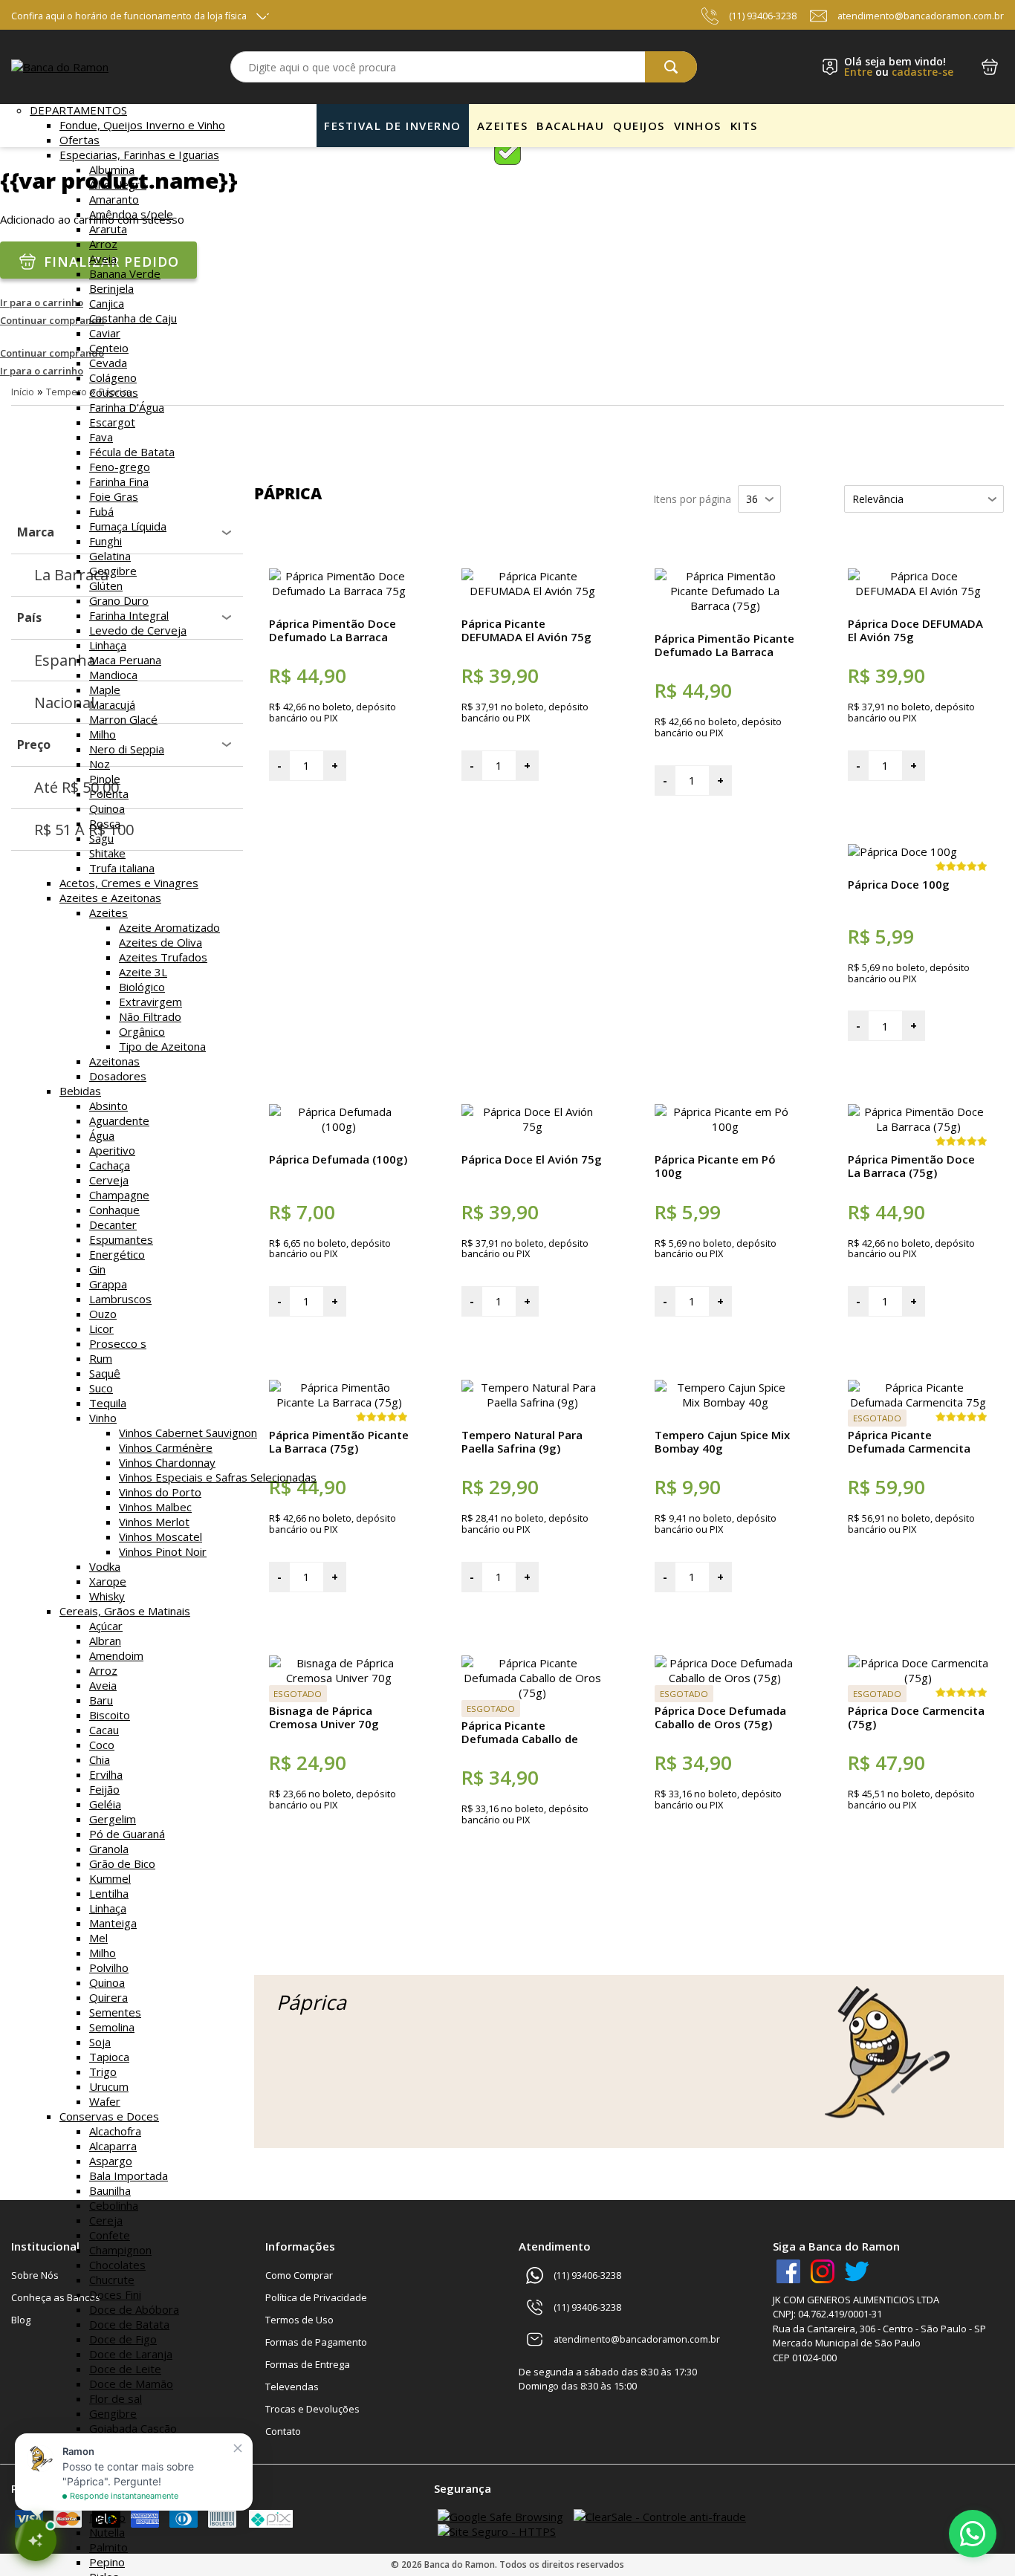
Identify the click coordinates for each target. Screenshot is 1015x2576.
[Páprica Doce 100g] (902, 851)
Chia (100, 1759)
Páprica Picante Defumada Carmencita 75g (909, 1448)
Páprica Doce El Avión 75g (532, 1159)
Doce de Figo (123, 2339)
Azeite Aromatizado (169, 927)
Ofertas (80, 140)
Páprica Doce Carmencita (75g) (916, 1717)
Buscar (671, 67)
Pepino (107, 2562)
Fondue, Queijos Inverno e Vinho (142, 125)
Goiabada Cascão (133, 2428)
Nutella (107, 2532)
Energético (117, 1254)
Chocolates (117, 2265)
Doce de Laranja (131, 2354)
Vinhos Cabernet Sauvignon (188, 1433)
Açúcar (106, 1626)
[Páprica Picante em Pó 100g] (725, 1126)
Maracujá (112, 704)
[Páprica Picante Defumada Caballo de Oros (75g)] (532, 1693)
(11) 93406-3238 (763, 16)
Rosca (105, 823)
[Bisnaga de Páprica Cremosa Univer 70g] (340, 1678)
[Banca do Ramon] (60, 67)
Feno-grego (120, 467)
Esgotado (877, 1418)
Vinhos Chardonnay (167, 1462)
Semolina (112, 2027)
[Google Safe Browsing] (500, 2517)
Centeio (109, 348)
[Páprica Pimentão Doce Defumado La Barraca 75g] (340, 591)
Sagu (101, 838)
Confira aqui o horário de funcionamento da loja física (129, 16)
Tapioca (109, 2057)
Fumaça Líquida (128, 526)
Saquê (105, 1373)
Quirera (108, 1997)
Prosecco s (118, 1343)
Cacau (104, 1730)
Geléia (105, 1804)
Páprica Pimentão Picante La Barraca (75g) (339, 1441)
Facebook (788, 2271)
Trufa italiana (122, 868)
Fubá (101, 511)
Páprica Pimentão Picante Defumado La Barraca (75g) (724, 652)
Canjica (107, 303)
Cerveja (109, 1180)
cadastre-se (922, 72)
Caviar (105, 333)
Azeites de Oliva (160, 942)
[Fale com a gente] (973, 2534)
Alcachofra (115, 2131)
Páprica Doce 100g (899, 884)
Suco (101, 1388)
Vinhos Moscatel (160, 1537)
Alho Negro (118, 184)
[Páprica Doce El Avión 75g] (532, 1126)
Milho (103, 734)
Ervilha (106, 1774)
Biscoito (110, 1715)
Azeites (108, 912)
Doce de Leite (125, 2369)
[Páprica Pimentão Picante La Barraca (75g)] (340, 1402)
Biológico (142, 987)
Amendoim (116, 1655)
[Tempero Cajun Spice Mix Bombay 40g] (725, 1402)
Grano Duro (119, 600)
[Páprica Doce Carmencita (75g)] (918, 1678)
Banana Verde (125, 273)
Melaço (107, 2517)
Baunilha (110, 2190)
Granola (109, 1849)
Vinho (103, 1418)
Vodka (105, 1566)
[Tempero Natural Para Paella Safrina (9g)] (532, 1402)
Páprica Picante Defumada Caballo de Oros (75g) (520, 1739)
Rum (101, 1358)
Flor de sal (116, 2398)
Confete (110, 2235)
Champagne (119, 1195)
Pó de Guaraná (127, 1834)
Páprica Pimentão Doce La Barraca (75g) (911, 1166)
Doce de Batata (129, 2324)
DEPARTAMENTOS (78, 110)
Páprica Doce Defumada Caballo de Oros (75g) (720, 1717)
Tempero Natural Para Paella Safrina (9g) (522, 1441)
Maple (105, 690)
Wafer (105, 2101)
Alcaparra (113, 2146)
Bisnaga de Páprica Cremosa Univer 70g (324, 1717)
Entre (858, 72)
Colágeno (113, 377)
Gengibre (113, 571)
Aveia (103, 259)
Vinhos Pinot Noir (163, 1551)
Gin (97, 1269)
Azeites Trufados (163, 957)
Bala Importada (129, 2176)
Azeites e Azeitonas (110, 898)
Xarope (108, 1581)
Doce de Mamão (131, 2384)
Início (23, 392)
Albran (105, 1641)
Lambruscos (120, 1299)
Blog (21, 2320)
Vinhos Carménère (166, 1447)
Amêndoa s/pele (131, 214)
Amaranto (114, 199)
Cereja (106, 2220)
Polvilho (109, 1967)
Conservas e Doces (109, 2116)
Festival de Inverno (393, 126)
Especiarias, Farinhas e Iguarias (139, 155)
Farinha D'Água (127, 407)
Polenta (109, 794)
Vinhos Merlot (154, 1522)
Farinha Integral (129, 615)
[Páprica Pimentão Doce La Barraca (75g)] (918, 1126)
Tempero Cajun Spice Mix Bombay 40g (722, 1441)
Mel (98, 1938)
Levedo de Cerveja (138, 630)
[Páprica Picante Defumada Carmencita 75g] (918, 1402)
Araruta (108, 229)
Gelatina (110, 556)
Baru (101, 1700)
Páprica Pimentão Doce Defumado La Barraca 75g (333, 637)
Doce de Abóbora (134, 2309)
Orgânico (142, 1031)
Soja (100, 2042)
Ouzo (103, 1314)
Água (102, 1135)
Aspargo (111, 2161)
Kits (744, 126)
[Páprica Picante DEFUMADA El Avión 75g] (532, 591)
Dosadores (118, 1076)
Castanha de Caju (133, 318)
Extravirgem (150, 1002)
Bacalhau (570, 126)
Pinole (105, 779)
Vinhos (698, 126)
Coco (102, 1745)
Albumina (112, 169)
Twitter (857, 2271)
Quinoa (107, 808)
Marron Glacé (123, 719)
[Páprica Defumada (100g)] (340, 1126)
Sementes (115, 2012)
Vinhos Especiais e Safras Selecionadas (218, 1477)
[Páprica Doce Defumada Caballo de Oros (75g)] (725, 1678)
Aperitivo (112, 1150)
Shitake (107, 853)
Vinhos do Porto (160, 1492)
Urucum (109, 2086)
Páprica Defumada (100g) (338, 1159)
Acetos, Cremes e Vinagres (129, 883)
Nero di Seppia (127, 749)
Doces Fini (115, 2294)
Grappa (108, 1284)
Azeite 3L (143, 972)
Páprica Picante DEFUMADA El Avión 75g (526, 630)
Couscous (114, 392)
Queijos (639, 126)
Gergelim (113, 1819)
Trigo (103, 2071)
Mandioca (113, 675)
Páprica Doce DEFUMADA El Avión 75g (915, 630)
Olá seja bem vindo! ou (899, 67)
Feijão (104, 1789)
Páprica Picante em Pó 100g (715, 1166)
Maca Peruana (125, 660)
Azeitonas (114, 1061)
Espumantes (121, 1239)
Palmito (108, 2547)
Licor (101, 1328)
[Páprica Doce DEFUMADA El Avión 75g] (918, 591)
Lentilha (109, 1893)
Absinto (108, 1106)
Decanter (113, 1224)
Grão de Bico (122, 1863)
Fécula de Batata (132, 452)
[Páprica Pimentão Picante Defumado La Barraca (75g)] (725, 606)
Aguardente (119, 1120)
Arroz (103, 244)
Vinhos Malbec (155, 1507)
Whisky (107, 1596)
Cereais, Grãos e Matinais (125, 1611)
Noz (100, 764)
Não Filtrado (150, 1016)
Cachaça (110, 1165)
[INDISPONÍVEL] (918, 1612)
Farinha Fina (119, 481)
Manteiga (113, 1923)
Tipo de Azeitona (162, 1046)
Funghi (106, 541)
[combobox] (463, 67)
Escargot (112, 422)
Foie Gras (114, 496)
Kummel (110, 1878)
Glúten (106, 585)
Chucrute (112, 2280)
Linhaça (108, 645)
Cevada (108, 363)
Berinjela (111, 288)
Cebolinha (114, 2205)
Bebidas (80, 1091)
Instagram (823, 2271)
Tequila (108, 1403)
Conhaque (114, 1210)
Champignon (120, 2250)
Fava (101, 437)
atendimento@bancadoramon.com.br (921, 16)
